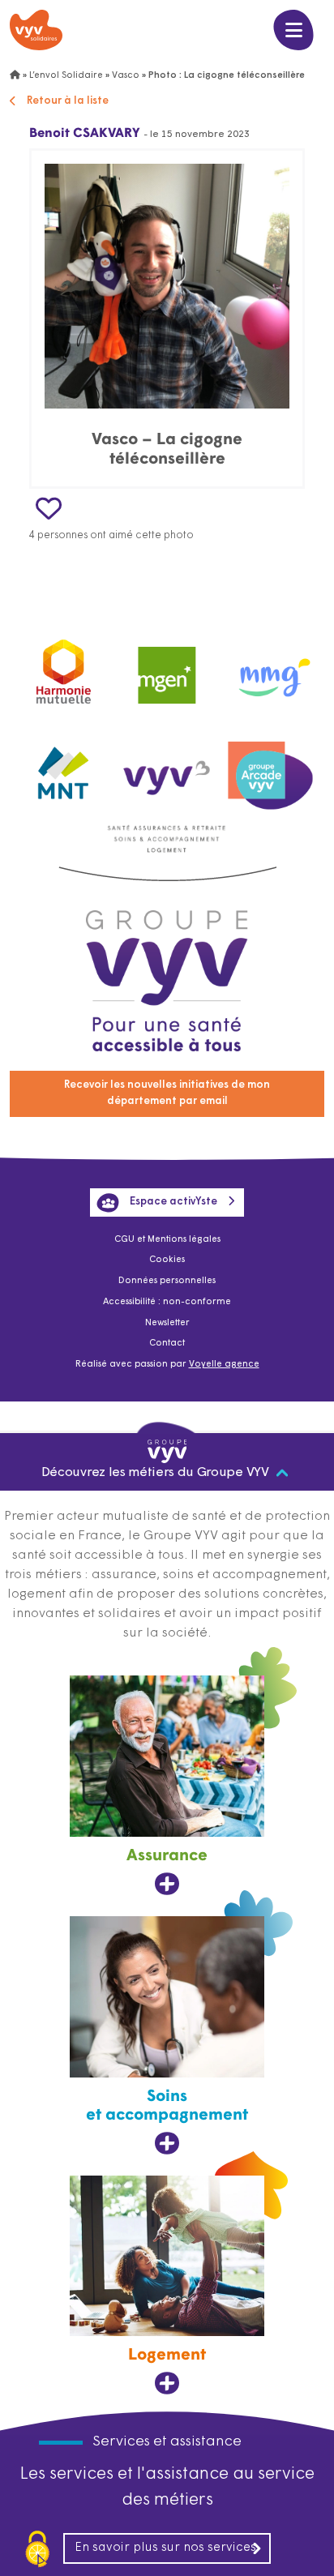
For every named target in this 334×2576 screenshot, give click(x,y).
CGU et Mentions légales (167, 1240)
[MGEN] (167, 669)
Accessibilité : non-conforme (167, 1302)
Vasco (126, 76)
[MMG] (270, 669)
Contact (167, 1344)
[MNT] (64, 768)
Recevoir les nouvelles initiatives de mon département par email (167, 1093)
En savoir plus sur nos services (165, 2548)
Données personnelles (167, 1281)
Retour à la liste (68, 101)
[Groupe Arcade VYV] (270, 768)
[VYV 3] (167, 768)
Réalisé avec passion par (167, 1365)
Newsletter (167, 1323)
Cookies (167, 1260)
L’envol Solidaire (66, 76)
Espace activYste (173, 1202)
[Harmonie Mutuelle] (64, 669)
